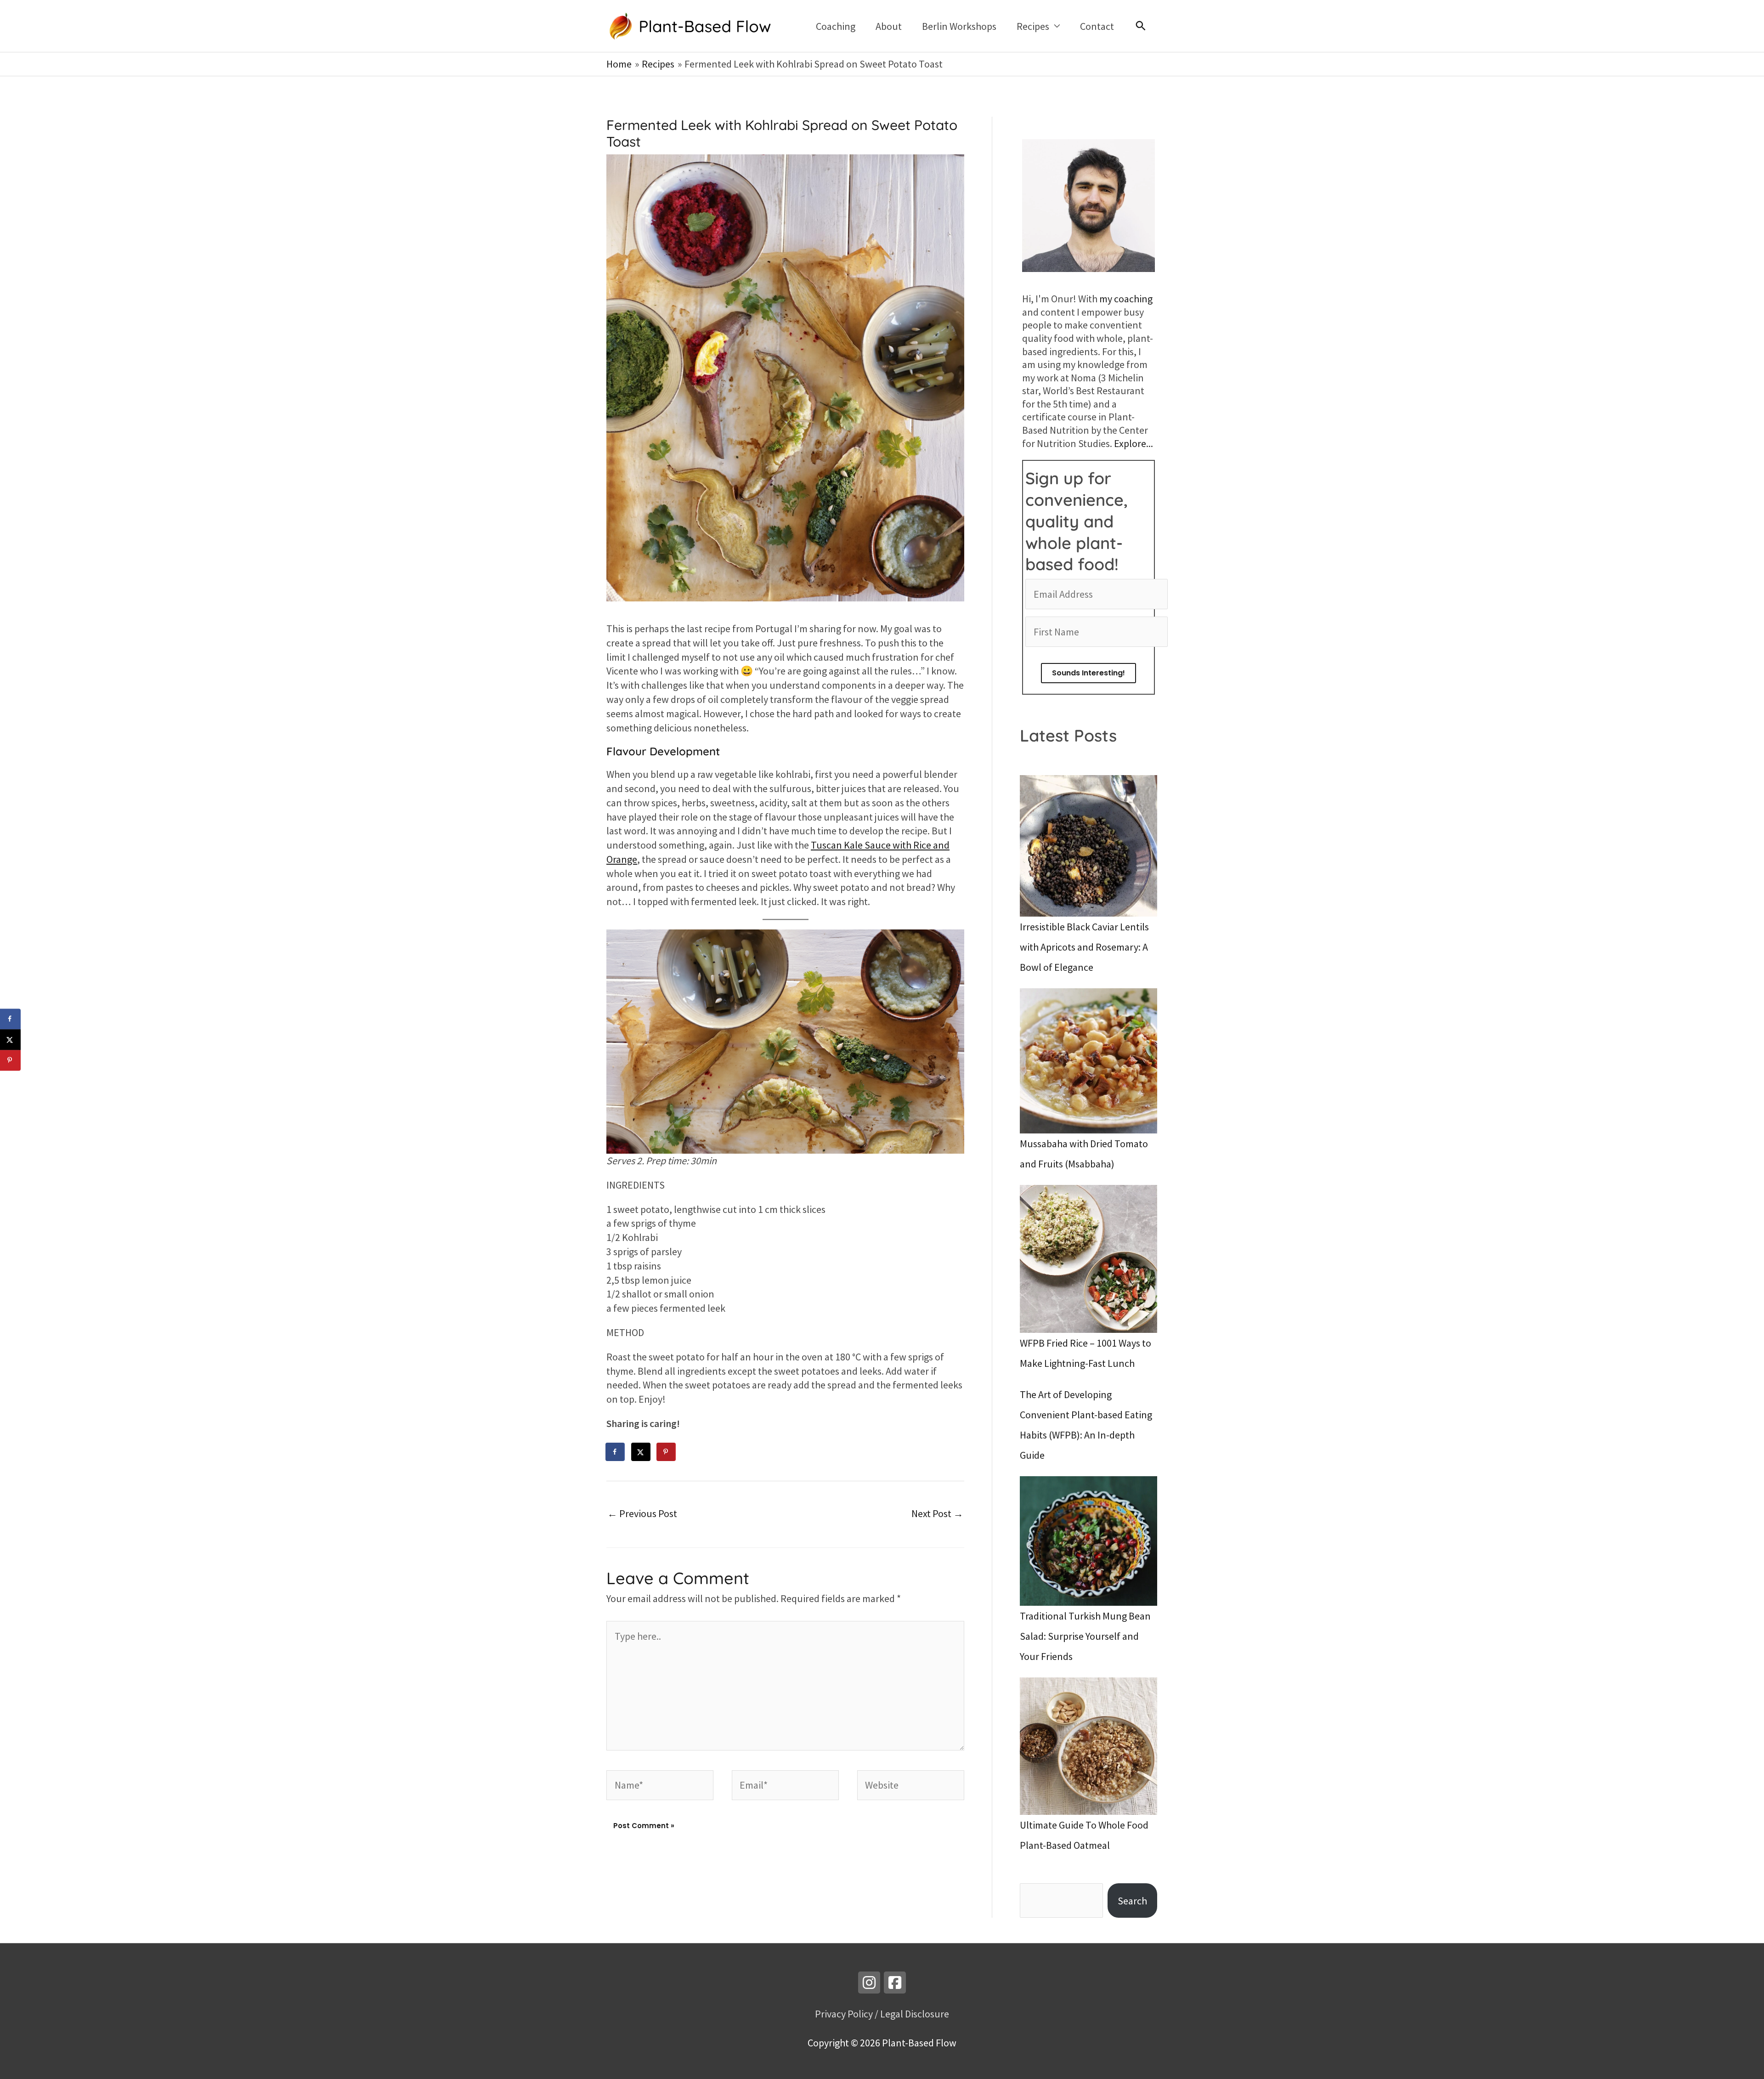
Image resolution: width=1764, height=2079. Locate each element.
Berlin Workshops (959, 26)
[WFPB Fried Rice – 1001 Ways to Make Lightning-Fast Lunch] (1088, 1259)
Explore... (1134, 443)
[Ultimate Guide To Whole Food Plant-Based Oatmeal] (1088, 1746)
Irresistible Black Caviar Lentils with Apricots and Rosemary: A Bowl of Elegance (1084, 947)
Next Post (937, 1513)
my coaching (1126, 299)
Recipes (1033, 26)
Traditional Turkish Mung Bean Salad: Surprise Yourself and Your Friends (1085, 1636)
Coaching (836, 26)
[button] (1141, 26)
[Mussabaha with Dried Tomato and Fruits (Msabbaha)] (1088, 1061)
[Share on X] (641, 1452)
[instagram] (869, 1983)
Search (1132, 1901)
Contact (1097, 26)
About (889, 26)
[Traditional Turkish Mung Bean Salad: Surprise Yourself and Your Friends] (1088, 1541)
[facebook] (895, 1983)
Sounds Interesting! (1088, 673)
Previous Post (642, 1513)
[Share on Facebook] (616, 1452)
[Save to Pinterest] (667, 1452)
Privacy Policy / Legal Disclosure (882, 2014)
